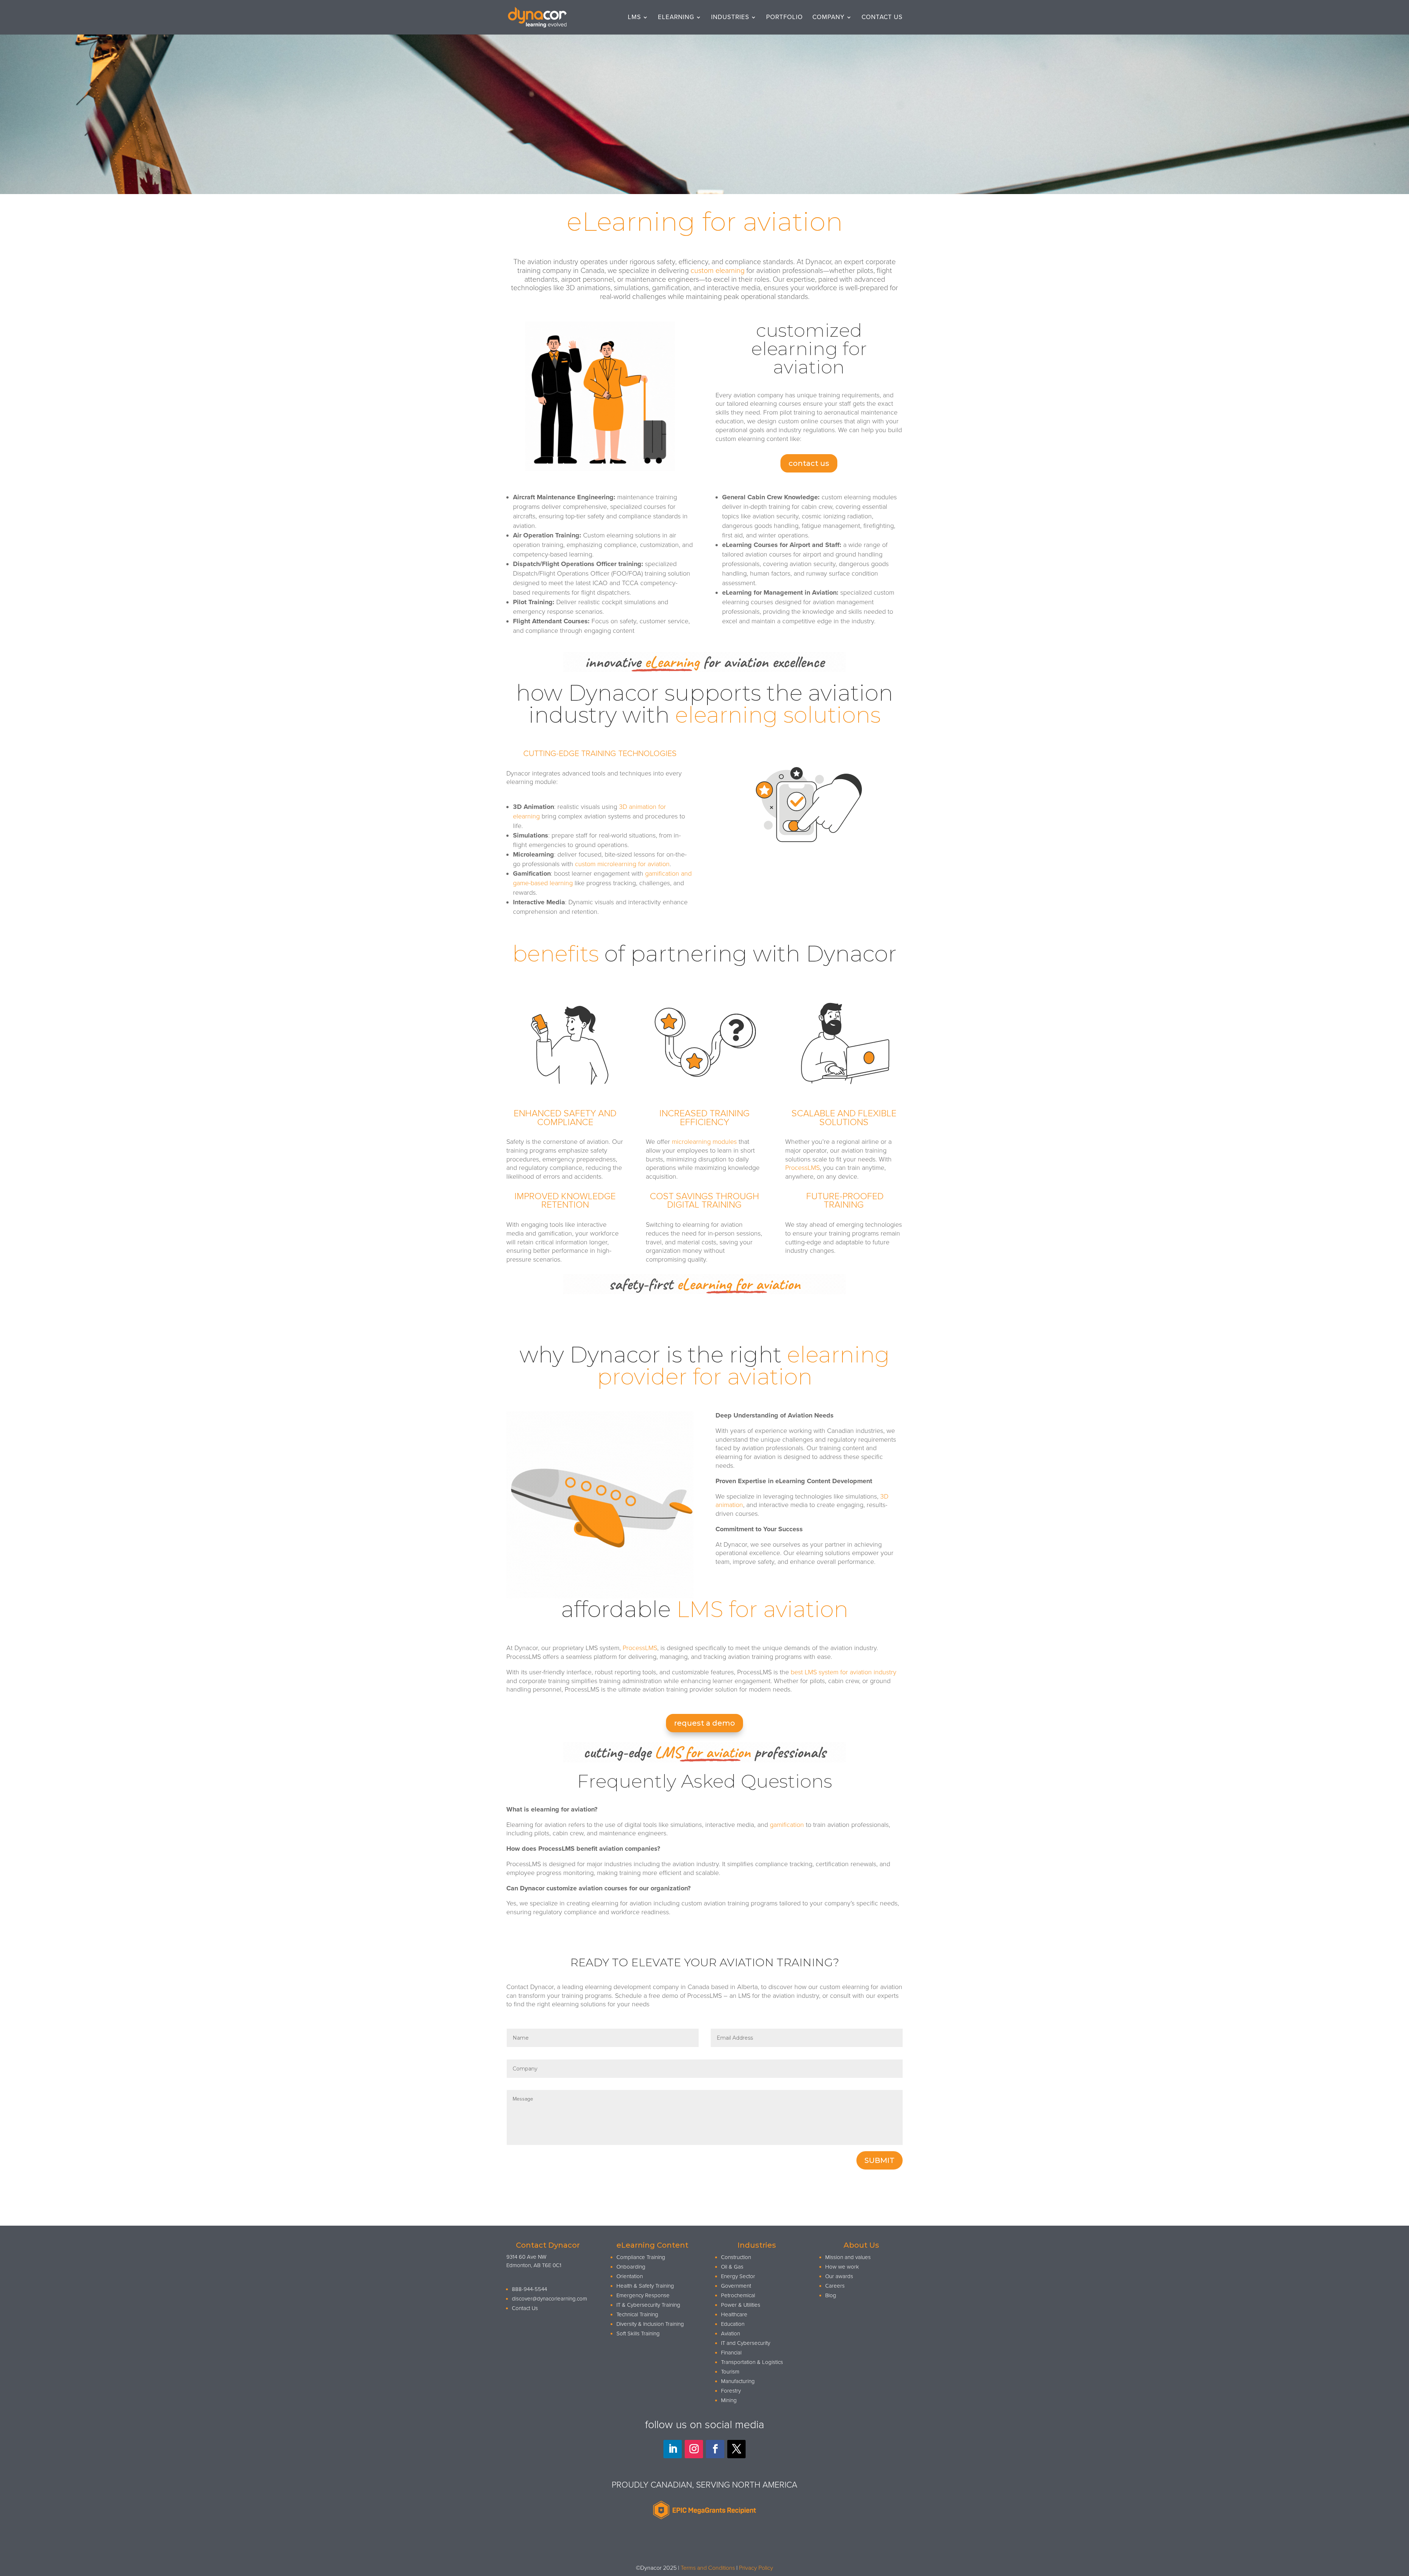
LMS (634, 18)
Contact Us (882, 18)
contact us (809, 463)
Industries (730, 18)
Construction (736, 2257)
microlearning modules (705, 1142)
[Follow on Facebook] (715, 2449)
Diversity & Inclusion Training (650, 2324)
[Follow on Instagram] (694, 2449)
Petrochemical (738, 2295)
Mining (729, 2400)
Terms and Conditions (708, 2568)
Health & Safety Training (645, 2286)
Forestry (731, 2391)
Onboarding (631, 2267)
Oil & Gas (732, 2267)
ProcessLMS (802, 1168)
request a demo (704, 1723)
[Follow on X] (736, 2449)
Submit (880, 2160)
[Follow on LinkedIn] (673, 2449)
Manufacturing (738, 2381)
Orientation (630, 2276)
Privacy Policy (756, 2568)
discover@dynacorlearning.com (549, 2299)
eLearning (676, 18)
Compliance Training (641, 2257)
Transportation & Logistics (752, 2362)
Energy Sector (738, 2276)
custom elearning (718, 271)
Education (733, 2324)
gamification (787, 1825)
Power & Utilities (741, 2305)
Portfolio (784, 18)
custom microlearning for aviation (621, 864)
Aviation (731, 2334)
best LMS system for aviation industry (844, 1672)
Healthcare (734, 2314)
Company (829, 18)
